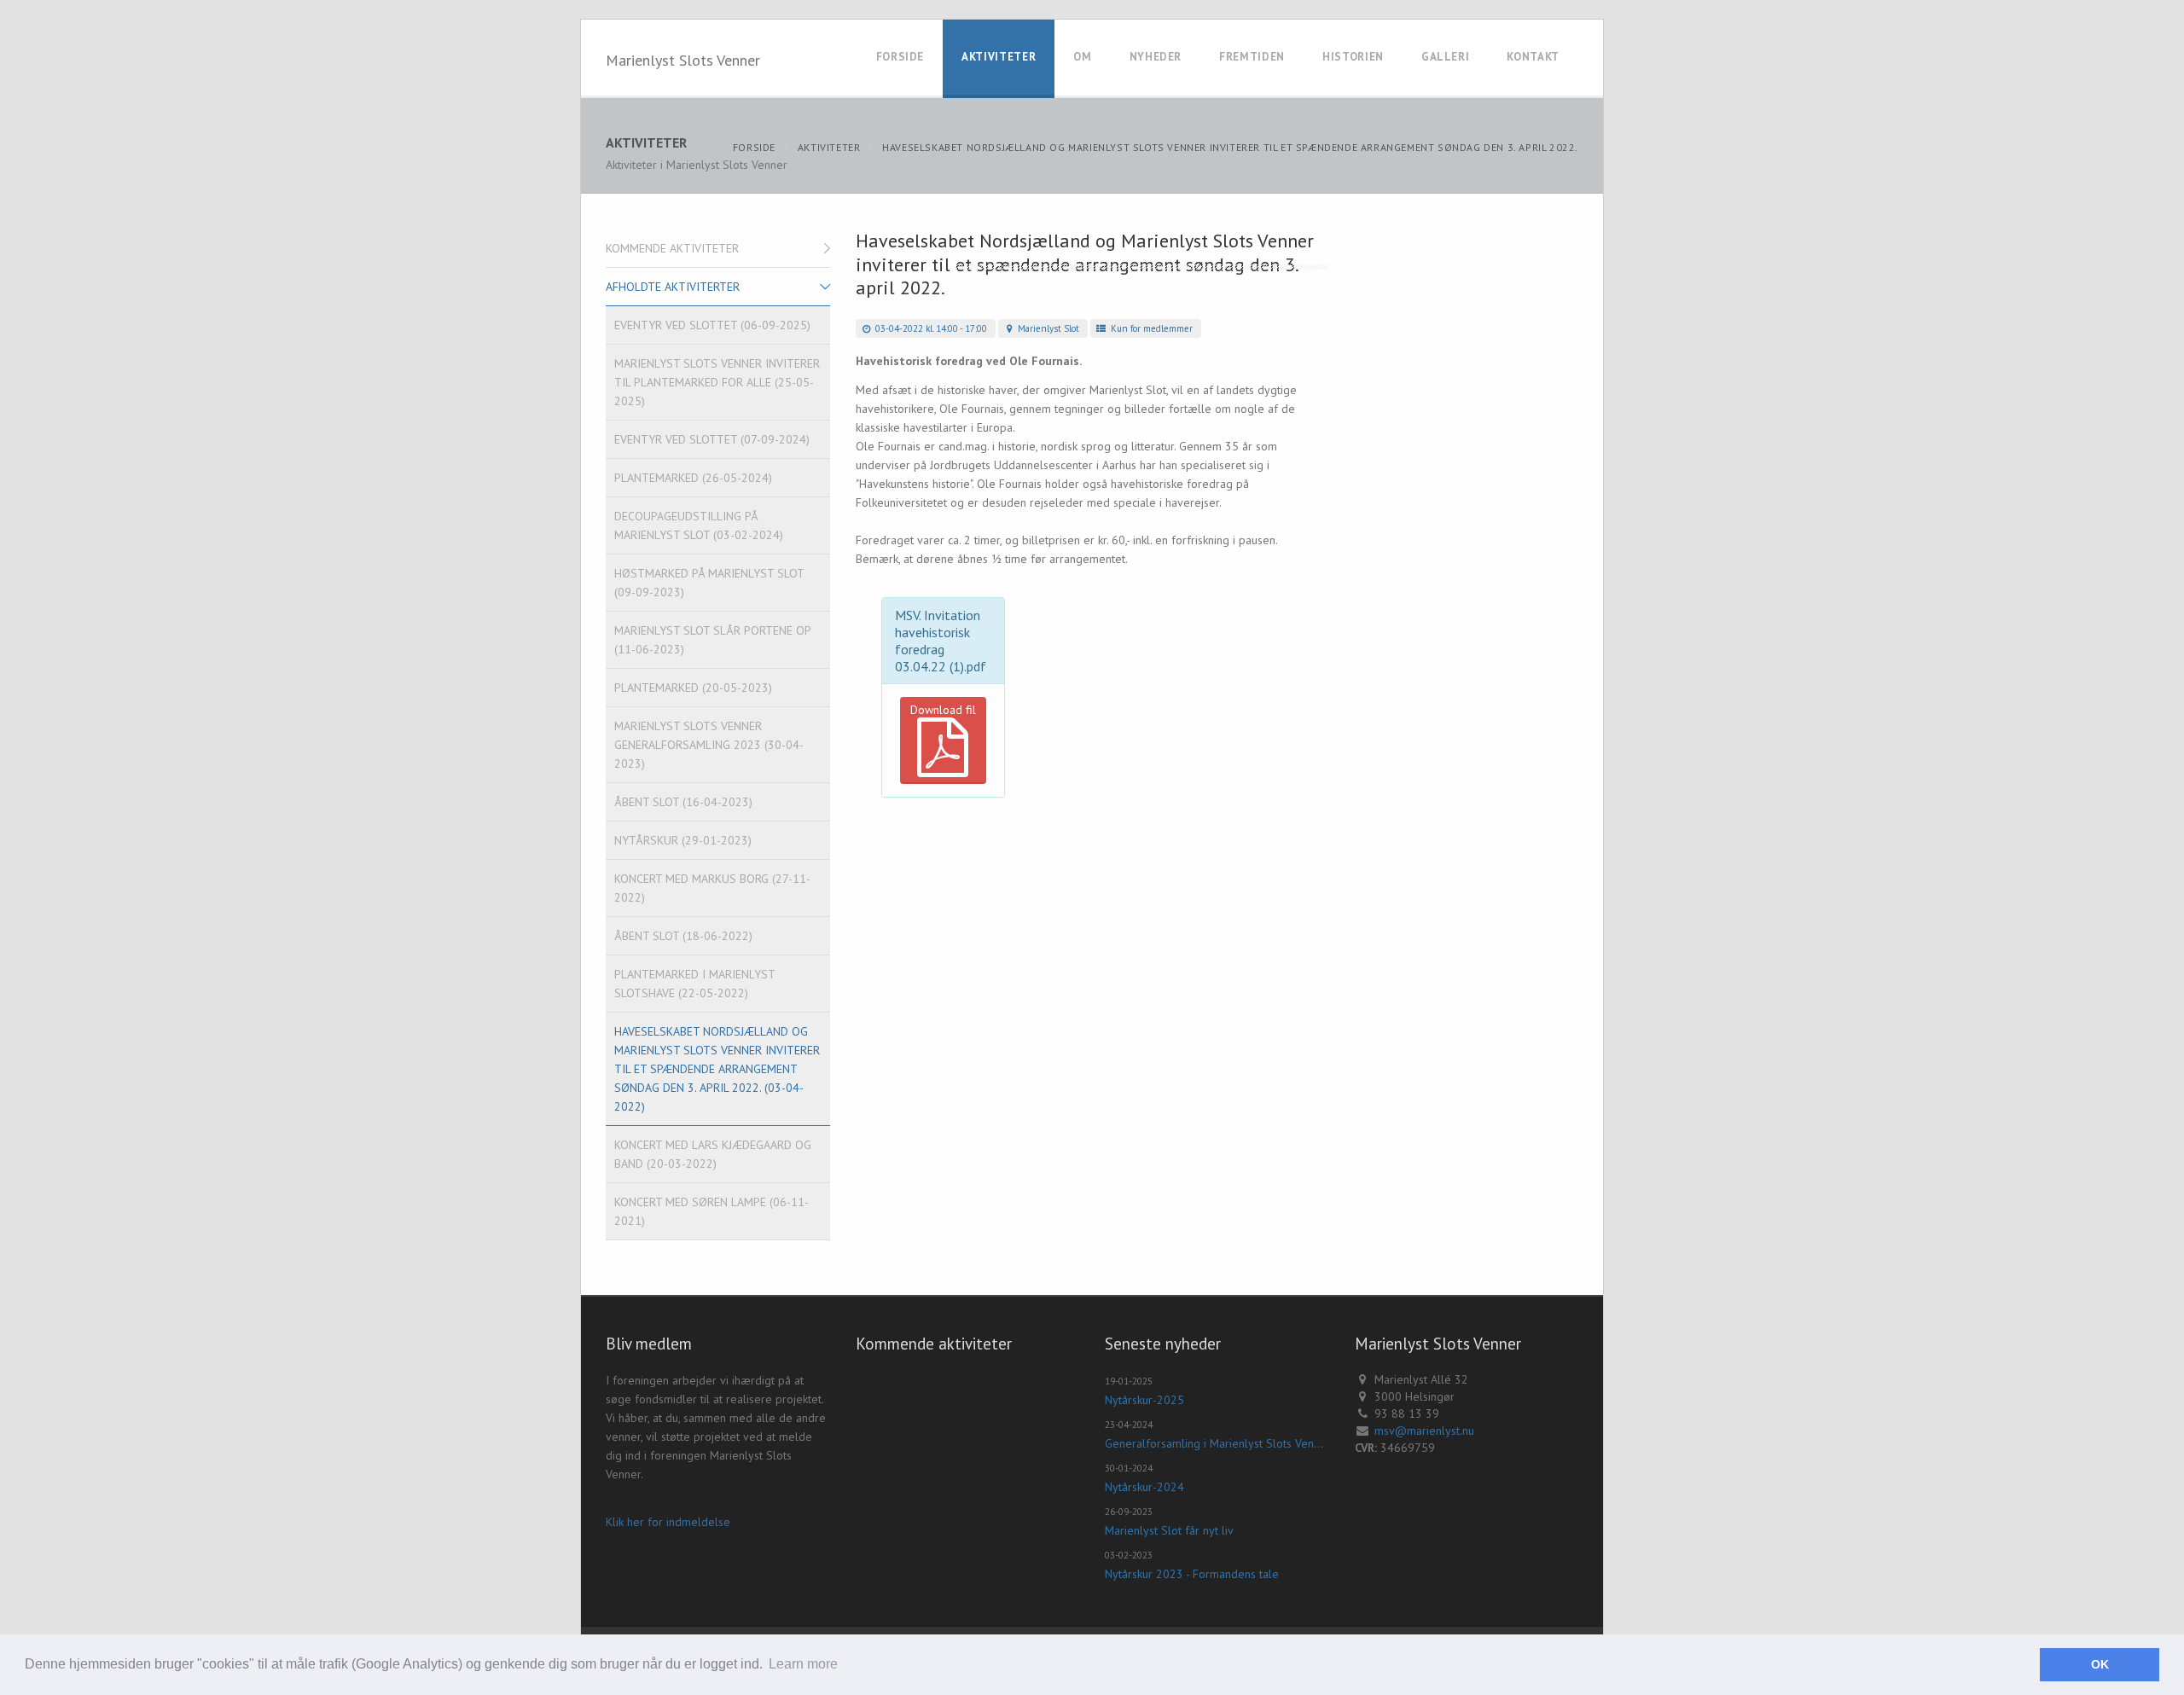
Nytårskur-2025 (1144, 1400)
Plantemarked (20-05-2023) (693, 688)
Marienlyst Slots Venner (683, 60)
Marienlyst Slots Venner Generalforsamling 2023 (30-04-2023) (709, 745)
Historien (1353, 57)
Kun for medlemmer (1150, 328)
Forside (900, 57)
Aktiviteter (999, 57)
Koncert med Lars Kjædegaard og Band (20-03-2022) (713, 1154)
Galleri (1446, 57)
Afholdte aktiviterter (673, 287)
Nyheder (1156, 57)
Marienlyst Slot (1047, 328)
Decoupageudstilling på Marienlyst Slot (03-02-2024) (699, 525)
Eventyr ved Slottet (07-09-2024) (712, 439)
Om (1082, 57)
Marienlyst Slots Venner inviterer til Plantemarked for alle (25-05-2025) (717, 382)
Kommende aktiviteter (672, 248)
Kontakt (1533, 57)
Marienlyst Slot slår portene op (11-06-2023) (713, 640)
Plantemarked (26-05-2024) (693, 478)
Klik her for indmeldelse (668, 1522)
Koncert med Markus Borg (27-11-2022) (712, 888)
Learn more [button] (803, 1664)
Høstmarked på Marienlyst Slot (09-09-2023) (709, 583)
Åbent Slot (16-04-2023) (683, 802)
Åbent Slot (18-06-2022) (683, 936)
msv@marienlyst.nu (1424, 1431)
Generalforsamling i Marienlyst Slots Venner (1217, 1443)
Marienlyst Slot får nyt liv (1169, 1530)
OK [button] (2100, 1664)
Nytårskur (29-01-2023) (683, 840)
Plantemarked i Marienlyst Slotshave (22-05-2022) (695, 984)
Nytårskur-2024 (1144, 1487)
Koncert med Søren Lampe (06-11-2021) (712, 1211)
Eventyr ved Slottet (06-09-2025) (712, 325)
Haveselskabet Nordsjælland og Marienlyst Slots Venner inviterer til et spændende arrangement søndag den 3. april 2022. (1230, 147)
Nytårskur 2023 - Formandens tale (1192, 1574)
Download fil (943, 710)
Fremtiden (1252, 57)
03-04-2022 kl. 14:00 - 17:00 (930, 328)
